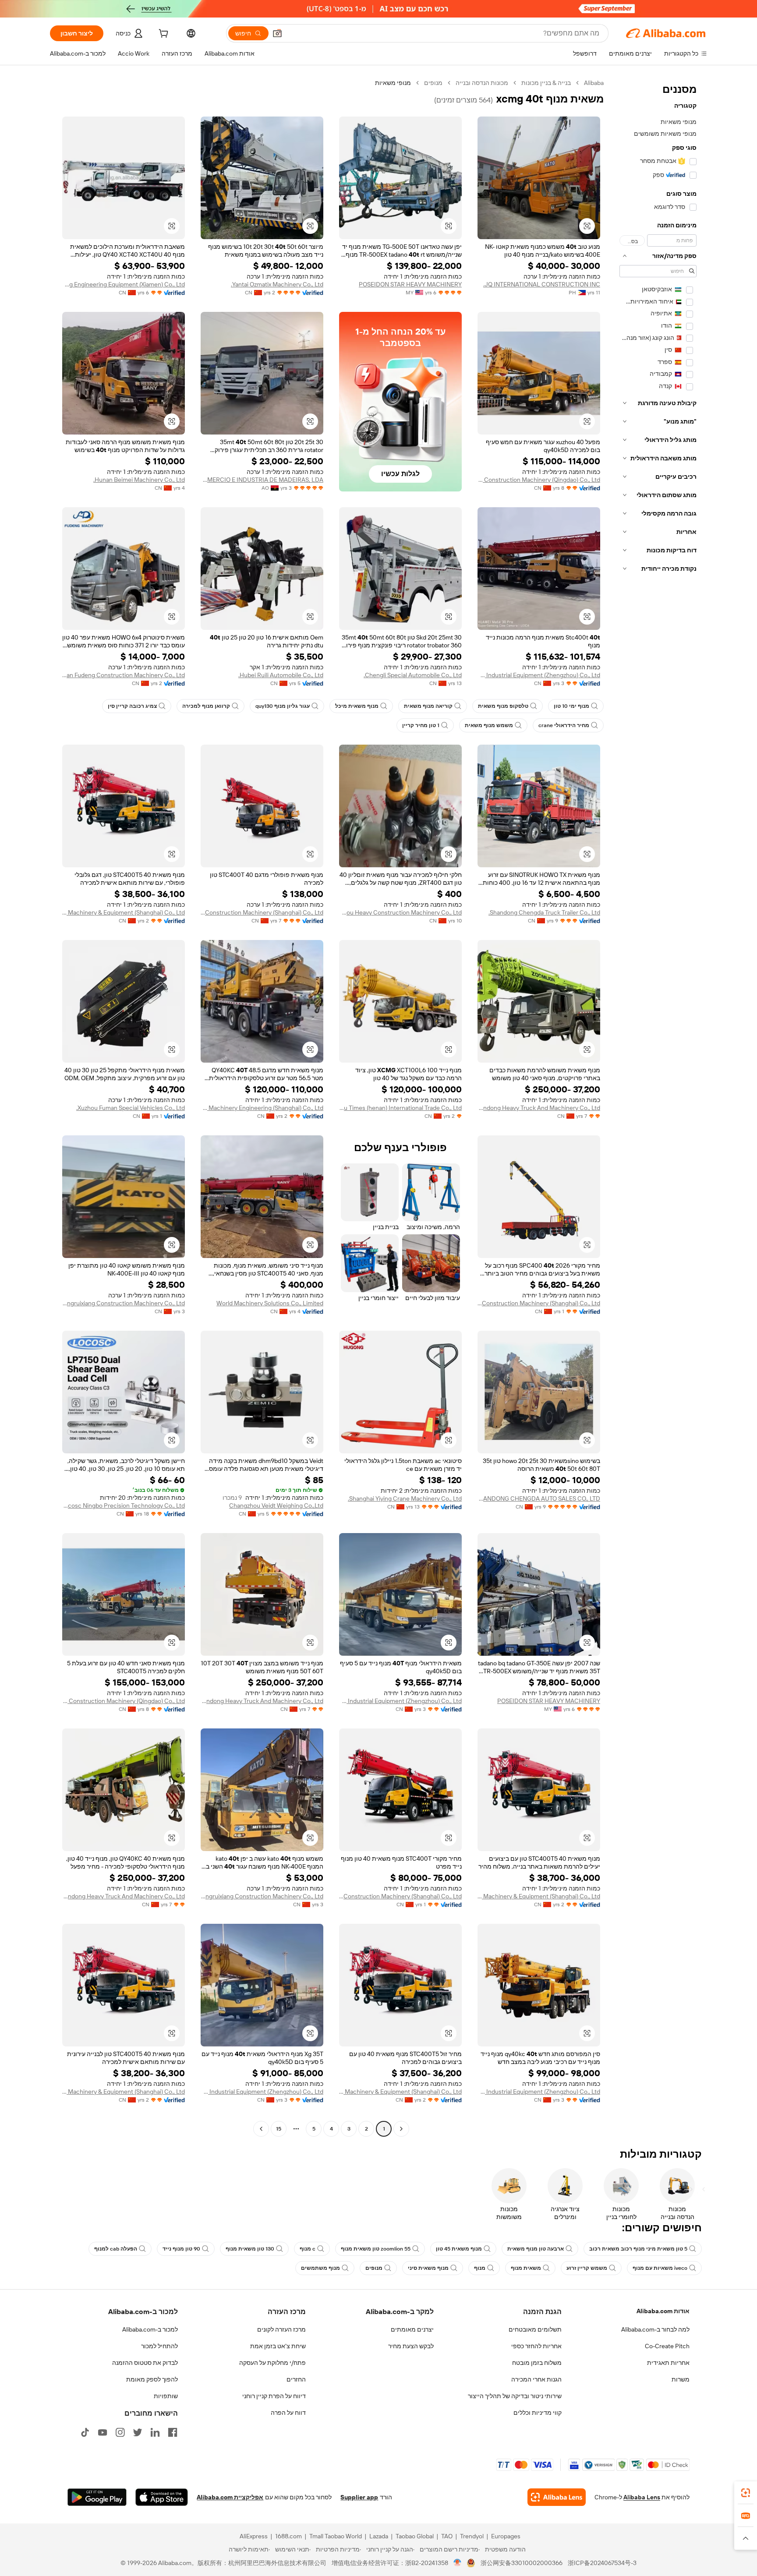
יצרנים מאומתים (412, 2329)
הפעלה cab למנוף (116, 2249)
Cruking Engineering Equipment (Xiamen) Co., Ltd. (124, 284)
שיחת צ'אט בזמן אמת (278, 2346)
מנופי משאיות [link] (393, 83)
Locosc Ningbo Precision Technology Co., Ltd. (124, 1505)
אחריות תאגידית (668, 2363)
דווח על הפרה (288, 2413)
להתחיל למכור (159, 2346)
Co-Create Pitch (667, 2346)
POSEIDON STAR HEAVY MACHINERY (410, 284)
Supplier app (359, 2497)
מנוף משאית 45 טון (459, 2249)
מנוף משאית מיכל (357, 706)
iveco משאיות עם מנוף (660, 2268)
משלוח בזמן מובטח (537, 2363)
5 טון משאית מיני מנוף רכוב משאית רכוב (638, 2249)
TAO (447, 2536)
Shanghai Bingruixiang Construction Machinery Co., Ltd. (124, 1303)
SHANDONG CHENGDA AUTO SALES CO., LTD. (539, 1498)
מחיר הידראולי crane (564, 725)
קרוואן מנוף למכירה (206, 706)
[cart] (163, 35)
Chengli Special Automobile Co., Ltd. (413, 675)
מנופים (433, 83)
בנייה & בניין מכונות (546, 83)
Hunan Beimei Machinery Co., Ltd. (139, 480)
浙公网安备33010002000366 (522, 2563)
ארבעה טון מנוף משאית (536, 2249)
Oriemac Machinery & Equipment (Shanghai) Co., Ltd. (124, 912)
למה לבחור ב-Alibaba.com (655, 2329)
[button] (277, 33)
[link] (746, 2493)
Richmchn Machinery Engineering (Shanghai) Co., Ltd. (262, 1108)
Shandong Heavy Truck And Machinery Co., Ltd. (539, 1108)
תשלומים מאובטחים (535, 2329)
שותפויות (166, 2396)
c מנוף (308, 2249)
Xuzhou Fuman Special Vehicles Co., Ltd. (131, 1108)
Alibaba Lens (642, 2497)
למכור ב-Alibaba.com (150, 2329)
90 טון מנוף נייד (181, 2249)
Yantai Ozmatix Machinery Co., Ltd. (277, 284)
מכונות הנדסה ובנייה (482, 83)
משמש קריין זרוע (587, 2268)
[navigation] (658, 1107)
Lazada (379, 2536)
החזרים (296, 2379)
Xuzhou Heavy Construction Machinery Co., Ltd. (400, 912)
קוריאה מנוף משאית (428, 706)
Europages (506, 2536)
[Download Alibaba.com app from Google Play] (97, 2497)
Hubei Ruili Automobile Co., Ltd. (281, 675)
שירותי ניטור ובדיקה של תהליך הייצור (515, 2396)
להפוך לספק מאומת (152, 2379)
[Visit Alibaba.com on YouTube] (103, 2432)
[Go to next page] (261, 2129)
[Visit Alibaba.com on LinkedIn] (155, 2432)
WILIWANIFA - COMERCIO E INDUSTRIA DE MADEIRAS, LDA (262, 480)
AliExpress (254, 2536)
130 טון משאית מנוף (250, 2249)
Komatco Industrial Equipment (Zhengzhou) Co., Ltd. (539, 675)
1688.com (288, 2536)
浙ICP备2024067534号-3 (602, 2563)
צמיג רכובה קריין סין (132, 706)
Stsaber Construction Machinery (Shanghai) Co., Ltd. (539, 1303)
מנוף (480, 2268)
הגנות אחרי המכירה (536, 2379)
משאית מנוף (526, 2268)
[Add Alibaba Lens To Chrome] (557, 2497)
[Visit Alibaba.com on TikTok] (85, 2432)
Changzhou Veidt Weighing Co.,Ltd (276, 1505)
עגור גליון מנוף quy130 (283, 706)
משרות (681, 2379)
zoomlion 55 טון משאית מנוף (376, 2249)
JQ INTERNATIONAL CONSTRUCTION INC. (542, 284)
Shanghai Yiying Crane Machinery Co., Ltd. (405, 1498)
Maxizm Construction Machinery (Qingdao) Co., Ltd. (539, 480)
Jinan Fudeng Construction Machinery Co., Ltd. (124, 675)
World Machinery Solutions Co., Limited (270, 1303)
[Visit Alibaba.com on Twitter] (138, 2432)
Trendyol (472, 2536)
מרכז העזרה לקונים (281, 2329)
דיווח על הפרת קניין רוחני (274, 2396)
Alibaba (594, 83)
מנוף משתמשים (320, 2268)
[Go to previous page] (401, 2129)
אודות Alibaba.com (663, 2311)
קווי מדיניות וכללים (538, 2413)
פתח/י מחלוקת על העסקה (272, 2363)
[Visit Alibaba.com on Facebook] (173, 2432)
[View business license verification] (458, 2563)
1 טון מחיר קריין (421, 725)
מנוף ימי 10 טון (571, 706)
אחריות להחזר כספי (536, 2346)
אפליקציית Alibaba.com (230, 2497)
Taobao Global (415, 2536)
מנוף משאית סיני (428, 2268)
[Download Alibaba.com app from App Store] (162, 2497)
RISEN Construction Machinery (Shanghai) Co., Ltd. (262, 912)
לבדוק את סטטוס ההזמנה (145, 2363)
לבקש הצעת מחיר (411, 2346)
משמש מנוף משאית (489, 725)
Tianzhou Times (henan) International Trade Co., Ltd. (400, 1108)
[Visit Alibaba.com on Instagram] (120, 2432)
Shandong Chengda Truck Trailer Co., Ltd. (544, 912)
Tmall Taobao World (336, 2536)
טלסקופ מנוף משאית (503, 706)
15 (279, 2129)
